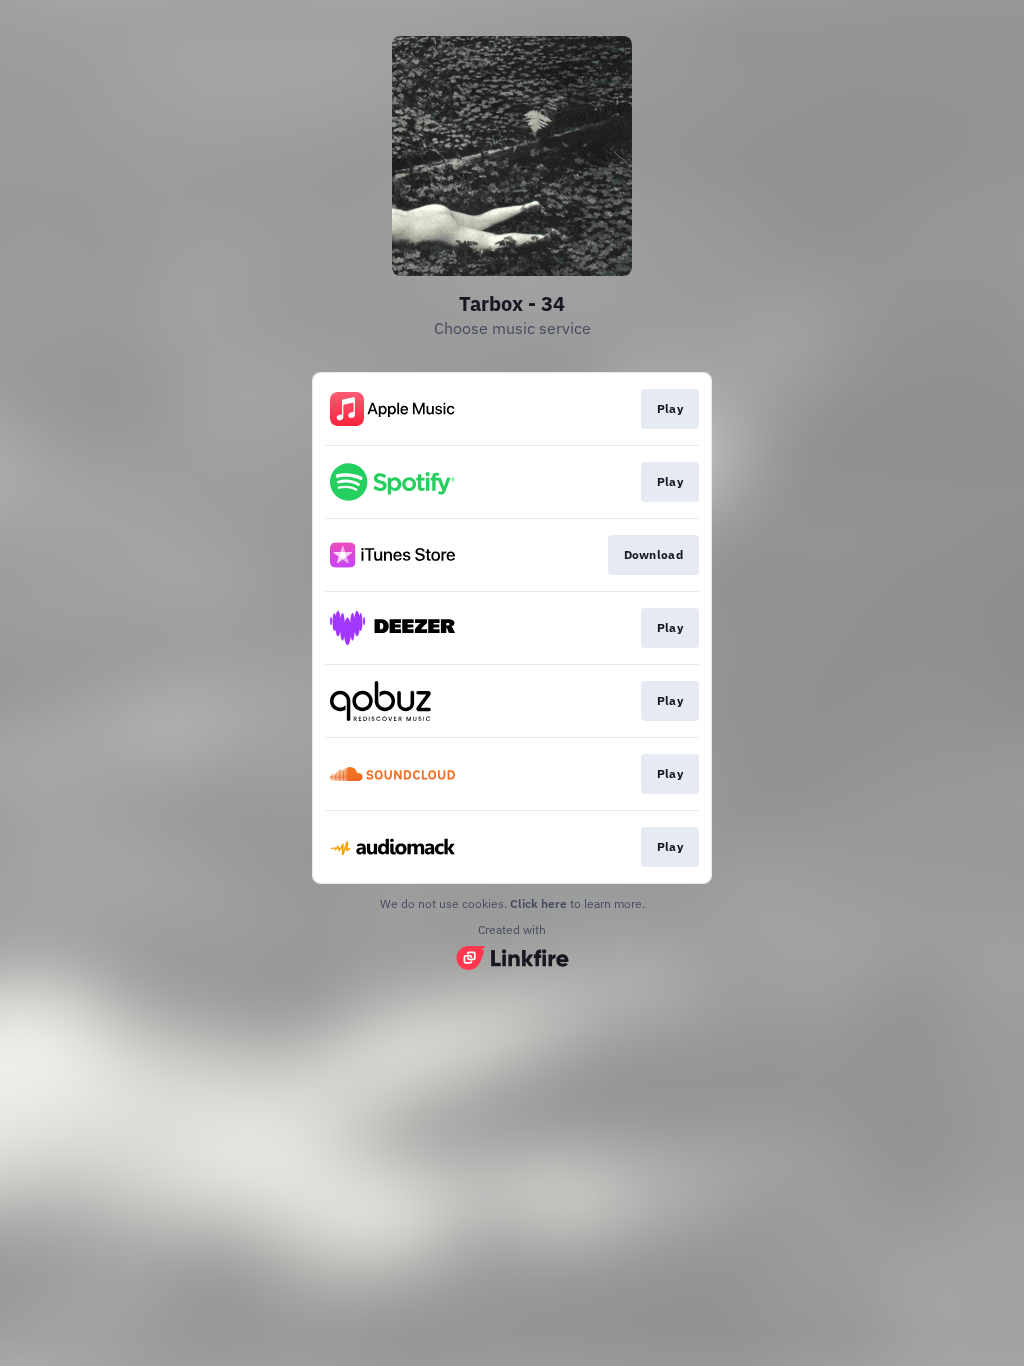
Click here (538, 903)
